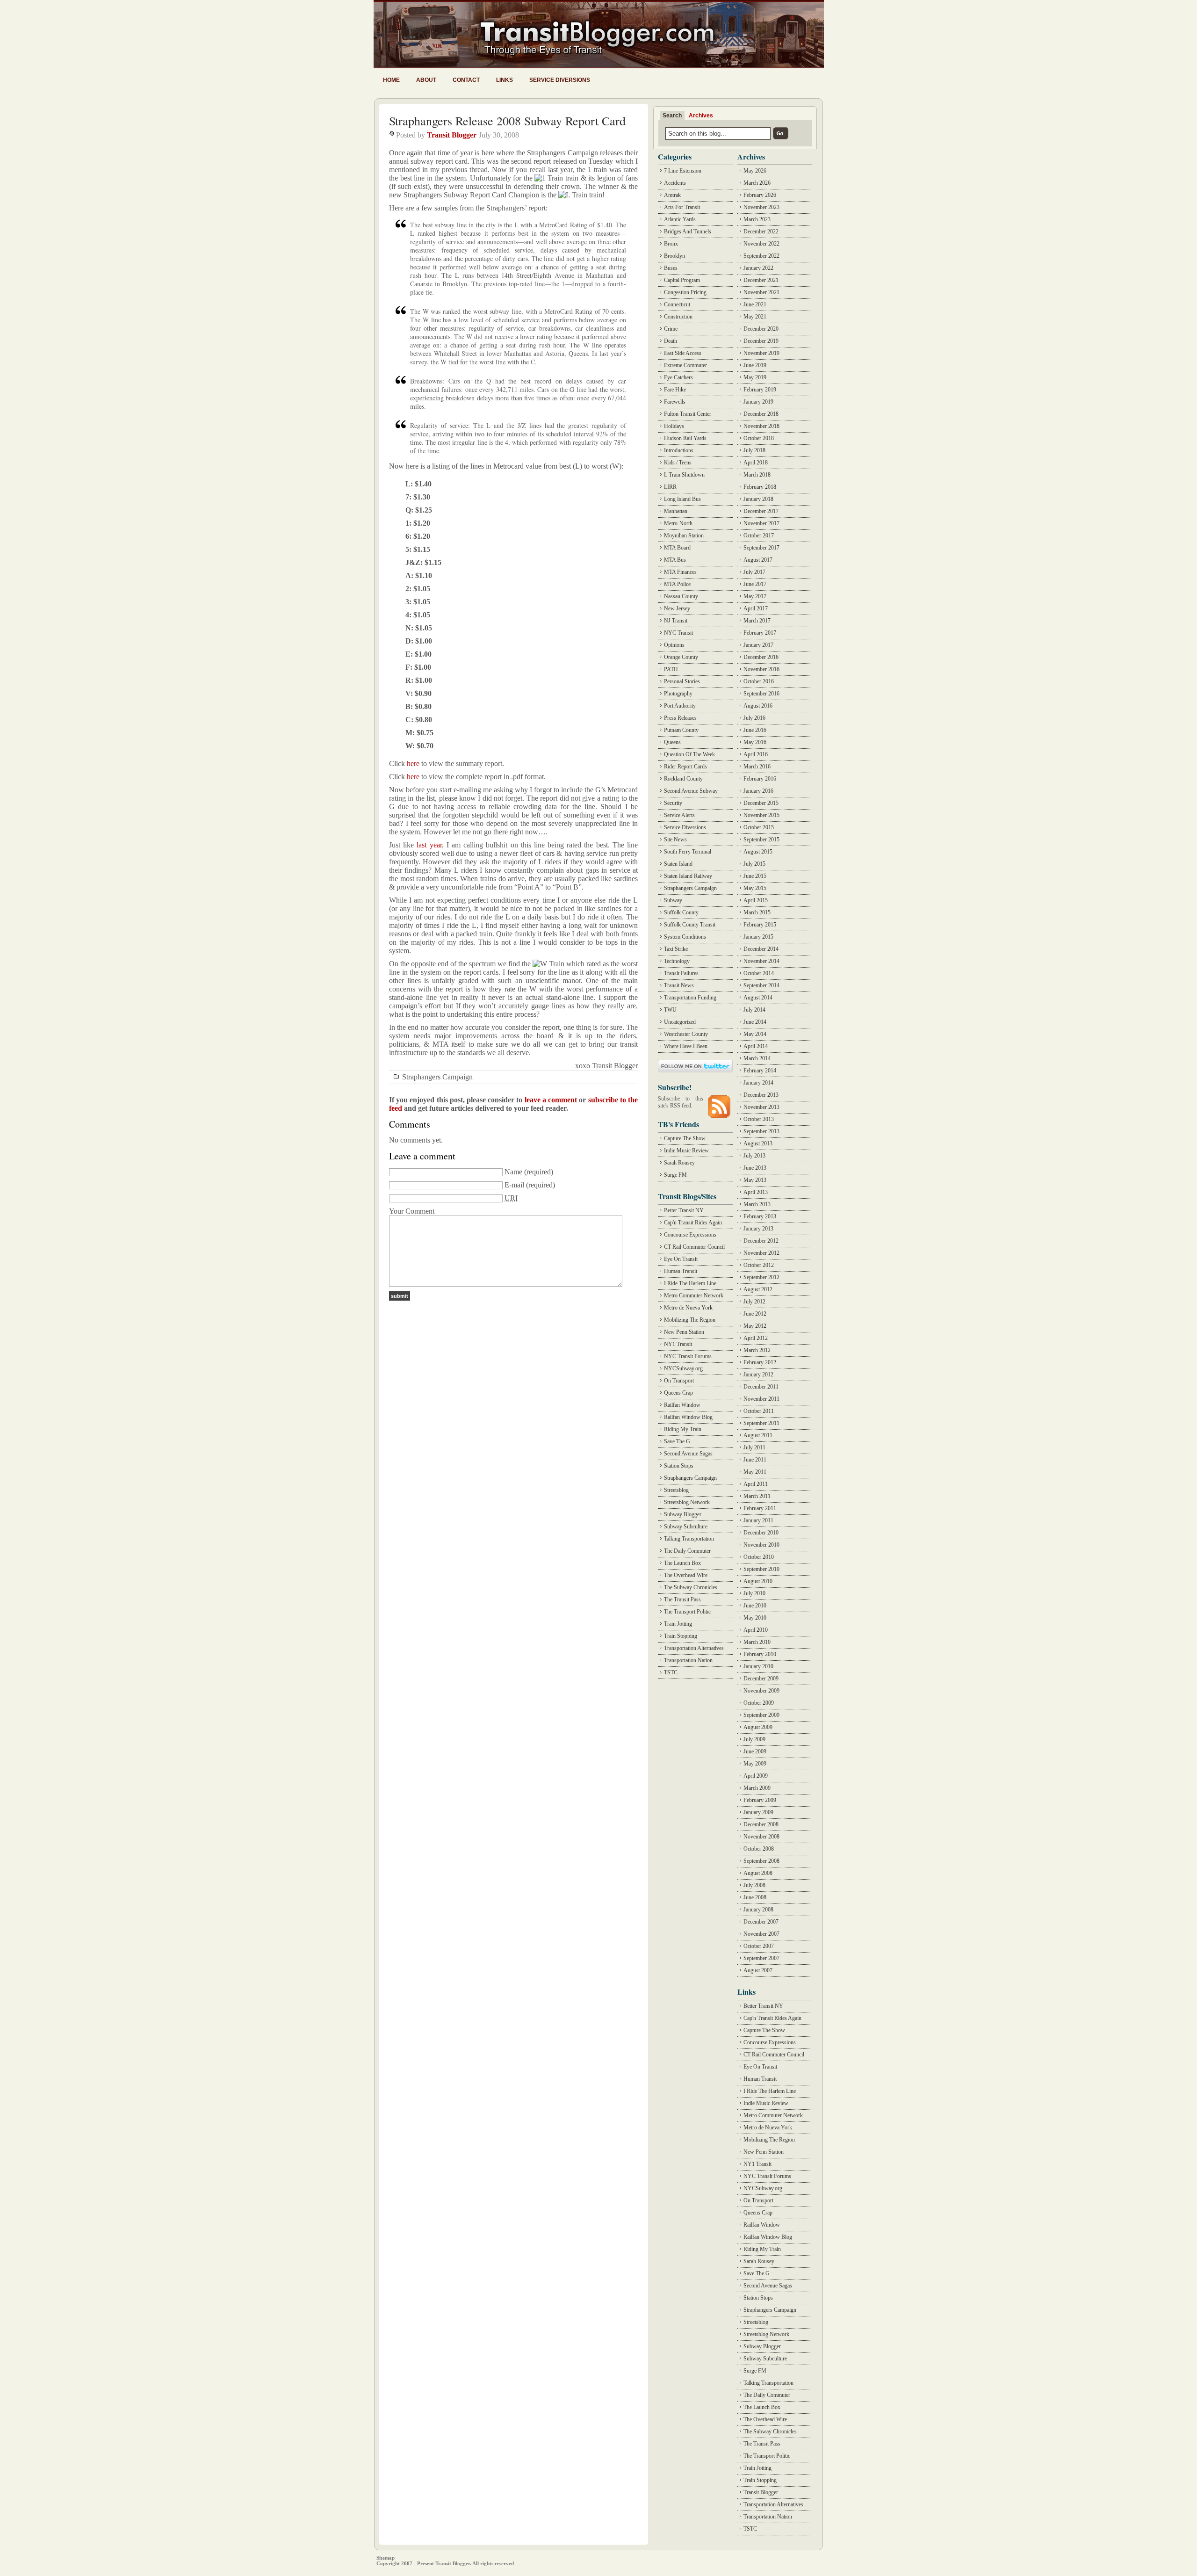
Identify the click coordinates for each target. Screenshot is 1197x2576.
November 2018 (761, 426)
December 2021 (761, 280)
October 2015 (759, 827)
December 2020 (761, 329)
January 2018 (758, 499)
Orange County (681, 657)
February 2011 (760, 1508)
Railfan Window (682, 1405)
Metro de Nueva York (688, 1308)
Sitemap (386, 2558)
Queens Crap (678, 1393)
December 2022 (761, 232)
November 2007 (761, 1934)
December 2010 (761, 1533)
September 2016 (761, 694)
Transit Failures (681, 973)
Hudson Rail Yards (685, 438)
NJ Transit (676, 621)
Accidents (675, 183)
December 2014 (761, 949)
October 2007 (759, 1946)
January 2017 (758, 645)
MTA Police (677, 584)
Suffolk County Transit (690, 925)
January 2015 (758, 937)
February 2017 (760, 633)
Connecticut (677, 304)
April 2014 (756, 1046)
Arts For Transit (682, 207)
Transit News (679, 985)
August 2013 (758, 1143)
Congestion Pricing (685, 292)
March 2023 (757, 219)
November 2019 (761, 353)
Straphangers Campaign (437, 1077)
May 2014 (755, 1034)
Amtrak (672, 195)
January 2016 (758, 791)
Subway (673, 900)
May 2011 (755, 1472)
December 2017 (761, 511)
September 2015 (761, 839)
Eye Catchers (678, 377)
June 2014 (755, 1022)
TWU (670, 1010)
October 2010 (759, 1557)
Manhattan (676, 511)
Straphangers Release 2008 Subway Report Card (507, 121)
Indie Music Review (686, 1151)
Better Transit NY (684, 1210)
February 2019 (760, 390)
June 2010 (755, 1606)
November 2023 (761, 207)
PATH (671, 669)
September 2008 (761, 1861)
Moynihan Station (684, 535)
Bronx (671, 244)
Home (391, 80)
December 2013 (761, 1095)
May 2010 (755, 1618)
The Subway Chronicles (691, 1587)
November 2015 (761, 815)
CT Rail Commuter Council (694, 1247)
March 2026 (757, 183)
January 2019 (758, 402)
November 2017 (761, 523)
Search (672, 116)
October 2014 (759, 973)
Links (505, 80)
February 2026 (760, 195)
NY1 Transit (678, 1344)
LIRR (670, 487)
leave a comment (551, 1100)
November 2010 (761, 1545)
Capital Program (682, 280)
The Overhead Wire (686, 1575)
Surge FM (675, 1175)
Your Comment (412, 1211)
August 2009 (758, 1727)
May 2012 (755, 1326)
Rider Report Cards (685, 767)
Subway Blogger (683, 1514)
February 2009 (760, 1800)
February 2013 (760, 1216)
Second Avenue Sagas (688, 1454)
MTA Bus (675, 560)
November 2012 (761, 1253)
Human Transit (681, 1271)
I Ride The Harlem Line (690, 1283)
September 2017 (761, 548)
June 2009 (755, 1751)
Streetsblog (676, 1490)
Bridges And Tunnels (688, 232)
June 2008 (755, 1897)
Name (513, 1172)
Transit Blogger (452, 135)
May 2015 (755, 888)
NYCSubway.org (683, 1368)
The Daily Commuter (687, 1551)
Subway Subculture (686, 1527)
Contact (466, 80)
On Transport (679, 1381)
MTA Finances (680, 572)
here (413, 763)
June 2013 (755, 1168)
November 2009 (761, 1691)
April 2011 (756, 1484)
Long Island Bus (682, 499)
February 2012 (760, 1362)
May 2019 (755, 377)
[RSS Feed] (719, 1116)
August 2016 (758, 706)
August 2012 (758, 1289)
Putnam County (681, 730)
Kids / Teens (678, 463)
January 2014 (758, 1083)
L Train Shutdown (684, 475)
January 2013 (758, 1229)
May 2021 (755, 317)
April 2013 (756, 1192)
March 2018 (757, 475)
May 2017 (755, 596)
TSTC (671, 1672)
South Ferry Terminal (688, 852)
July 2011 (754, 1447)
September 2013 (761, 1131)
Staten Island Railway (688, 876)
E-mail (514, 1185)
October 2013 (759, 1119)
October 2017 (759, 535)
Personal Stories (682, 681)
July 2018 (754, 450)
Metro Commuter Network (694, 1295)
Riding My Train (683, 1429)
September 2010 (761, 1569)
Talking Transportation (689, 1539)
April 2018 (756, 463)
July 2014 (754, 1010)
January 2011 (758, 1520)
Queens (672, 742)
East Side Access (683, 353)
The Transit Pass (682, 1599)
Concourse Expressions (690, 1235)
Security (673, 803)
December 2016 (761, 657)
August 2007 (758, 1970)
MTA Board (677, 548)
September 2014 (761, 985)
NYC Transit (678, 633)
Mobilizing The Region (690, 1320)
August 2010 (758, 1581)
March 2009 (757, 1788)
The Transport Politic (687, 1612)
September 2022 (761, 256)
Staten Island (678, 864)
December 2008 (761, 1824)
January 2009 (758, 1812)
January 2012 (758, 1375)
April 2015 (756, 900)
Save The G (677, 1441)
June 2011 (755, 1460)
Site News (675, 839)
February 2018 (760, 487)
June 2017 (755, 584)
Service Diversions (560, 80)
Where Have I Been (686, 1046)
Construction (678, 317)
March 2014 (757, 1058)
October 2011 (759, 1411)
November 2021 (761, 292)
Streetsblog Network (687, 1502)
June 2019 (755, 365)
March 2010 (757, 1642)
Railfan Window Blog (688, 1417)
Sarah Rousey (679, 1163)
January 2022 (758, 268)
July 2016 (754, 718)
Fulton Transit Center (688, 414)
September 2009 (761, 1715)
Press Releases (680, 718)
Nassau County (681, 596)
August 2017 (758, 560)
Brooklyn (674, 256)
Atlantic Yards (680, 219)
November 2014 (761, 961)
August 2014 (758, 998)
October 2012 (759, 1265)
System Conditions (685, 937)
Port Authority (680, 706)
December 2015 (761, 803)
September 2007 (761, 1958)
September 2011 (761, 1423)
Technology (677, 961)
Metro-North (678, 523)
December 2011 (761, 1387)
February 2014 (760, 1071)
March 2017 (757, 621)
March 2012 (757, 1350)
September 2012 (761, 1277)
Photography (678, 694)
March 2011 (757, 1496)
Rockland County (683, 779)
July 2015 (754, 864)
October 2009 (759, 1703)
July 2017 (754, 572)
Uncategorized (680, 1022)
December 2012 (761, 1241)
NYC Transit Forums (688, 1356)
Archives (701, 116)
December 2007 (761, 1922)
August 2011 (758, 1435)
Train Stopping (681, 1636)
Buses (671, 268)
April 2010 (756, 1630)
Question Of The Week (689, 754)
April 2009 (756, 1776)
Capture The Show (685, 1138)
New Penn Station (684, 1332)
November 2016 (761, 669)
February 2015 (760, 925)
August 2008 (758, 1873)
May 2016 (755, 742)
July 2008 (754, 1885)
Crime (671, 329)
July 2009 (754, 1739)
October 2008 (759, 1849)
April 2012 (756, 1338)
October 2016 (759, 681)
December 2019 (761, 341)
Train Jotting (678, 1624)
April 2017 (756, 608)
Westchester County (686, 1034)
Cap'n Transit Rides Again (693, 1223)
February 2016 (760, 779)
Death (671, 341)
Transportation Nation (688, 1660)
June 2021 (755, 304)
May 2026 (755, 171)
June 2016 (755, 730)
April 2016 (756, 754)
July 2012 (754, 1302)
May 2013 (755, 1180)
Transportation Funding (690, 998)
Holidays (674, 426)
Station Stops (679, 1466)
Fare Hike (675, 390)
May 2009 (755, 1764)
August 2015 (758, 852)
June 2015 (755, 876)
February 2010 (760, 1654)
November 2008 (761, 1837)
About (426, 80)
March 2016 (757, 767)
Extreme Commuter (685, 365)
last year (429, 845)
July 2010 (754, 1593)
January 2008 (758, 1910)
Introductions (679, 450)
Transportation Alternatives (694, 1648)
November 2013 (761, 1107)
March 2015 (757, 912)
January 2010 (758, 1666)
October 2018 (759, 438)
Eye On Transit (681, 1259)
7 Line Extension (683, 171)
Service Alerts (679, 815)
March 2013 (757, 1204)
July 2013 (754, 1156)
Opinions (674, 645)
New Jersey (677, 608)
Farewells (675, 402)
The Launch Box (682, 1563)
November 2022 (761, 244)
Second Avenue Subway (691, 791)
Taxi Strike (676, 949)
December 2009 (761, 1679)
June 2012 (755, 1314)
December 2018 (761, 414)
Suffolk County (681, 912)
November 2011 (761, 1399)
